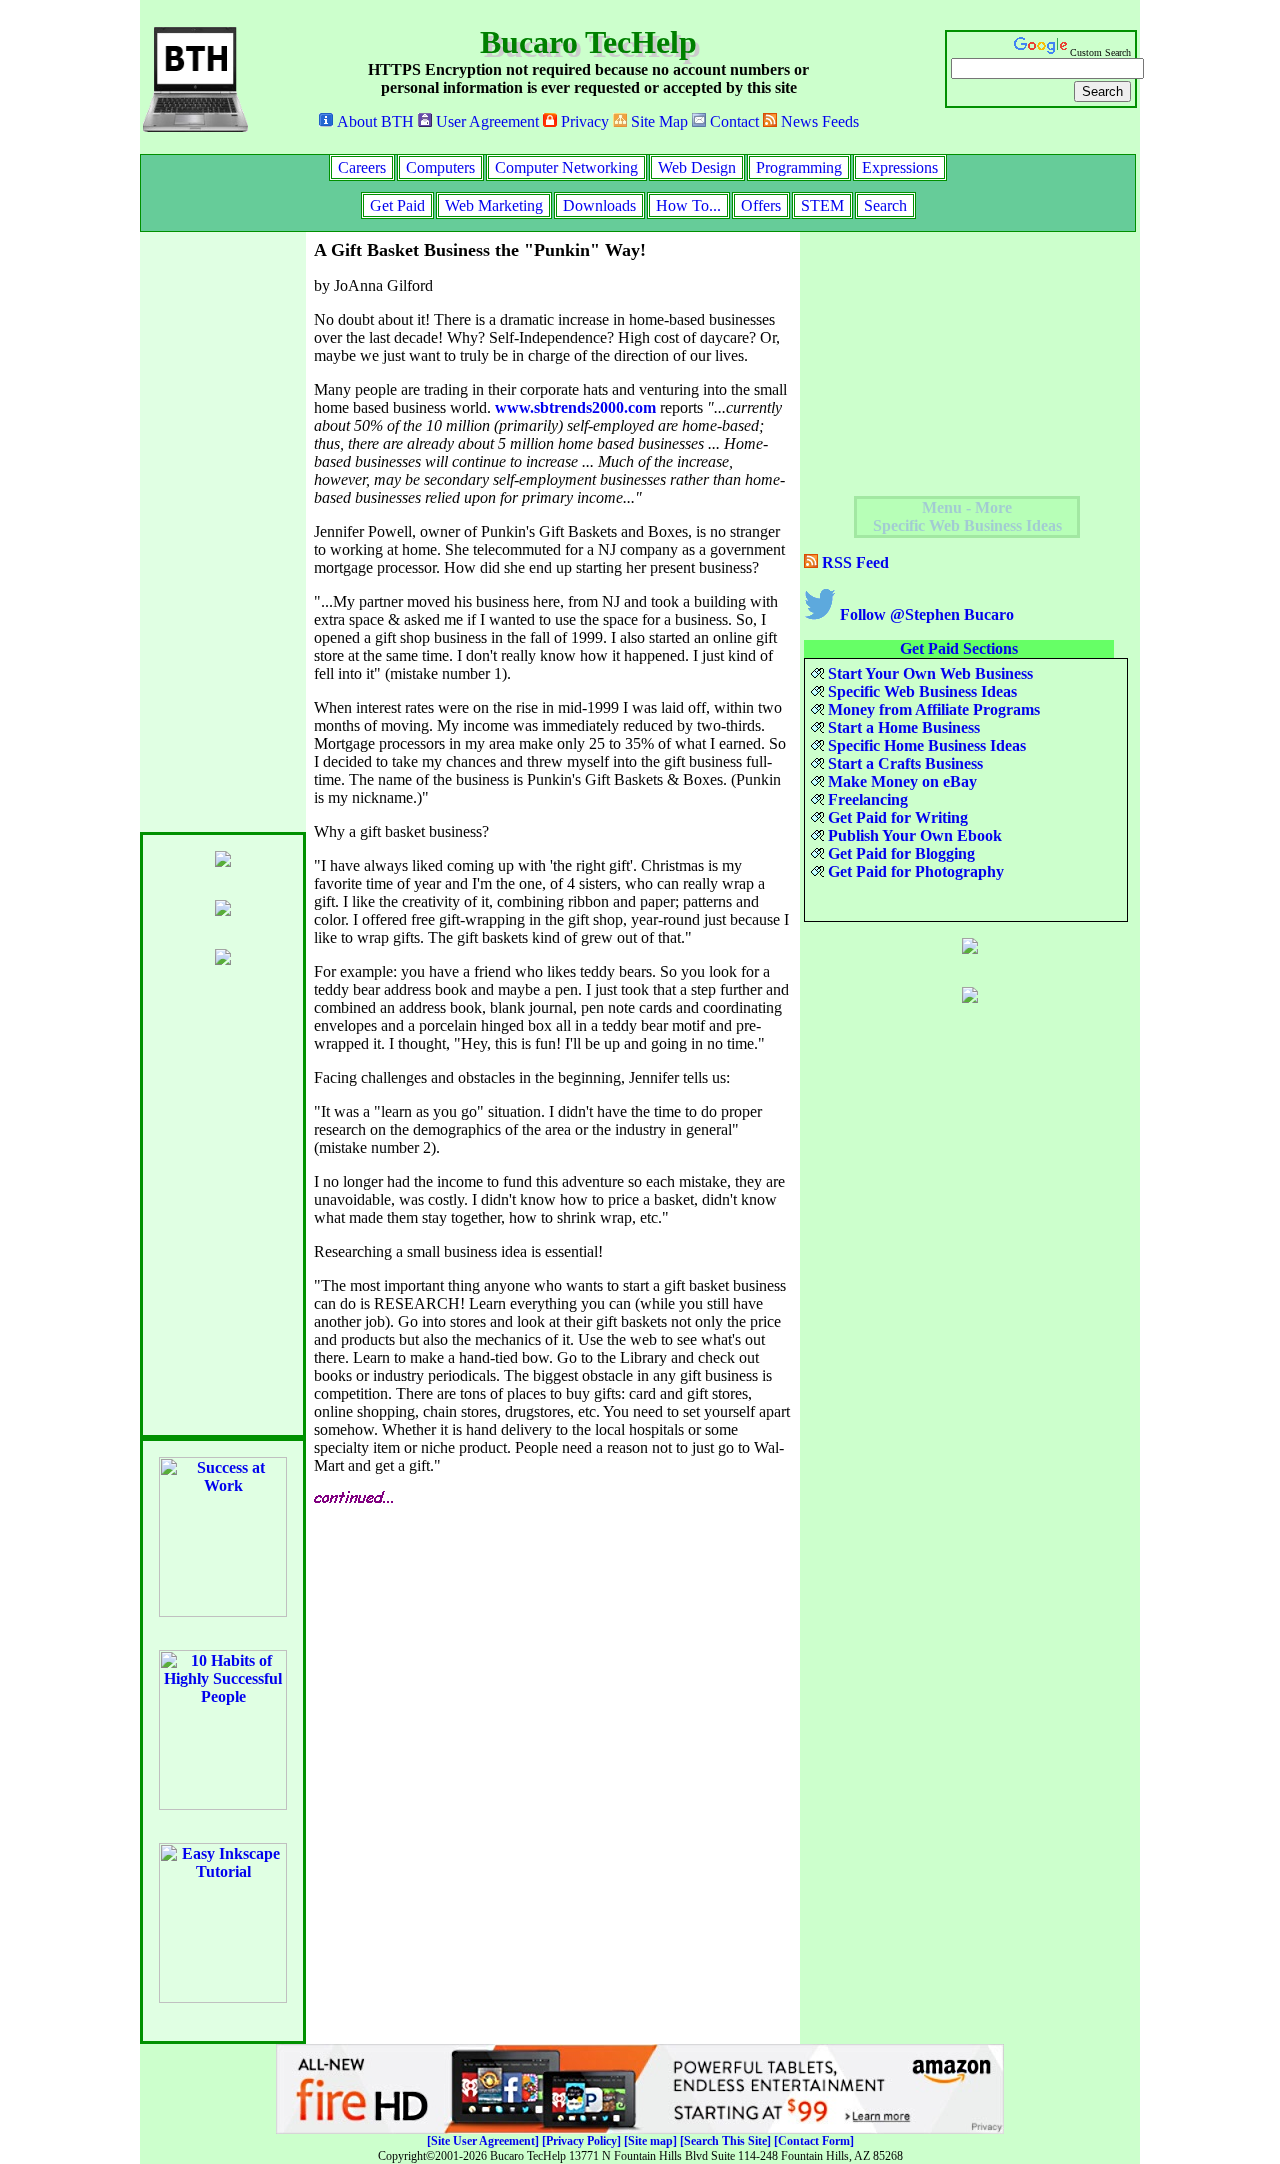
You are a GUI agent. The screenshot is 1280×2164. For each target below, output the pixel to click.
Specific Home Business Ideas (925, 745)
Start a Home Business (902, 727)
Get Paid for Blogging (899, 853)
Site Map (657, 121)
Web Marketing (494, 205)
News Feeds (818, 121)
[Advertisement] (220, 532)
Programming (799, 167)
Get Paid (397, 205)
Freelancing (866, 799)
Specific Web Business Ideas (920, 691)
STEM (822, 205)
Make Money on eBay (900, 781)
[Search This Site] (725, 2141)
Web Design (697, 167)
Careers (362, 167)
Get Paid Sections (959, 648)
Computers (440, 167)
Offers (761, 205)
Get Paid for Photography (914, 871)
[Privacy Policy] (581, 2141)
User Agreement (485, 121)
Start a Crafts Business (903, 763)
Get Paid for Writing (896, 817)
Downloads (599, 205)
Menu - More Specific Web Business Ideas (967, 516)
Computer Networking (566, 167)
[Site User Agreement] (483, 2141)
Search (885, 205)
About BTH (373, 121)
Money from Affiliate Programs (932, 709)
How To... (688, 205)
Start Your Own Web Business (928, 673)
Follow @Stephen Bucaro (925, 614)
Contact (732, 121)
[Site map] (650, 2141)
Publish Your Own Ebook (913, 835)
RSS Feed (853, 562)
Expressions (900, 167)
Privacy (583, 121)
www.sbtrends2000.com (575, 407)
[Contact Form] (814, 2141)
